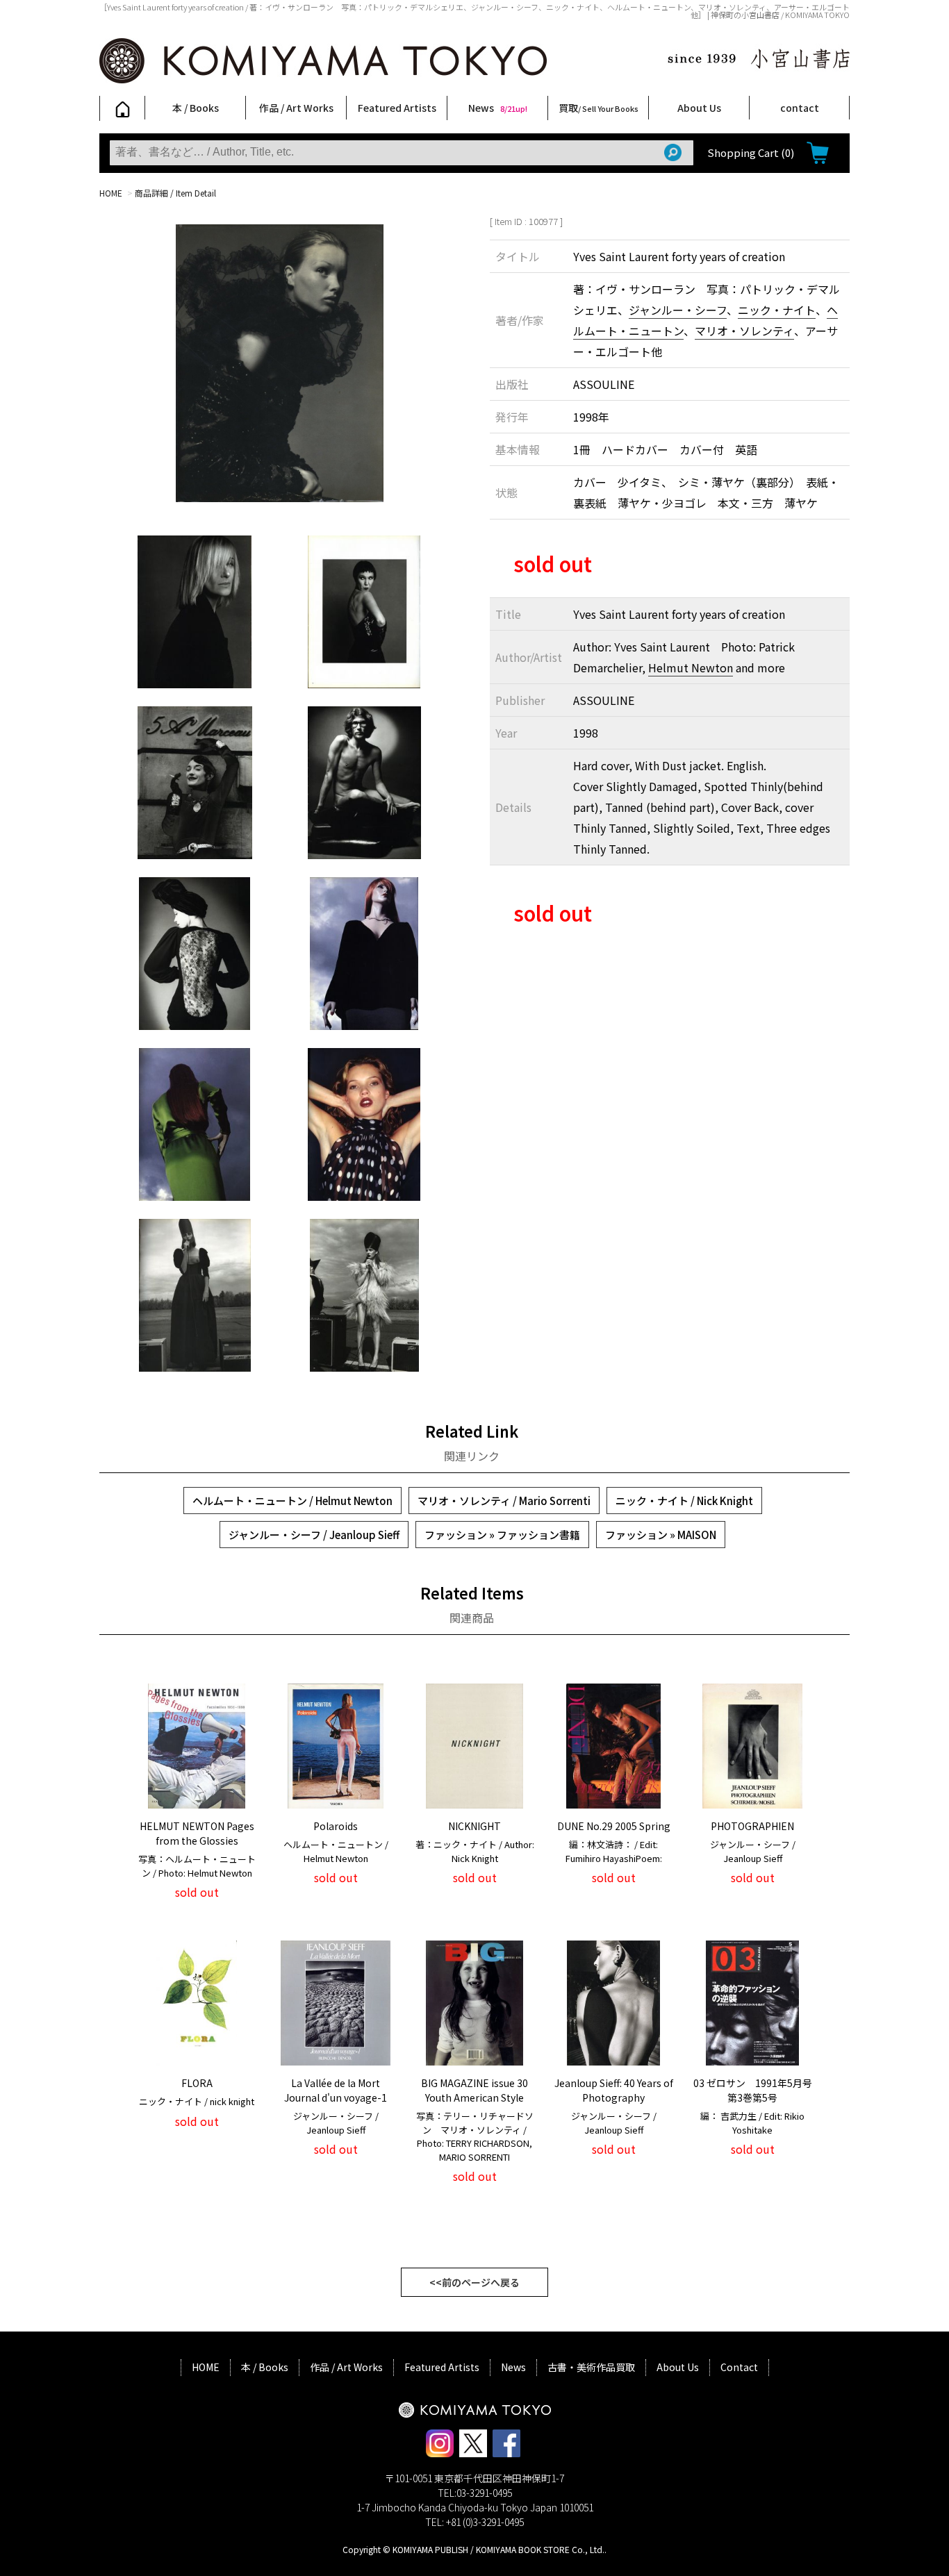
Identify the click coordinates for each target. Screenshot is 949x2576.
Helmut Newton (691, 667)
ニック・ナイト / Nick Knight (684, 1501)
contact (800, 108)
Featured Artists (397, 108)
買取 (599, 108)
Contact (739, 2367)
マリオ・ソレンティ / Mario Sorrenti (504, 1501)
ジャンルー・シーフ (678, 310)
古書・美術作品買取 (591, 2367)
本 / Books (196, 108)
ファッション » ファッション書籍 (502, 1535)
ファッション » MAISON (661, 1535)
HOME (111, 193)
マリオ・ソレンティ (744, 331)
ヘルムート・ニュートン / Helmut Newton (292, 1501)
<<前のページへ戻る (474, 2282)
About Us (699, 108)
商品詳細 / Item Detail (175, 193)
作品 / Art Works (296, 108)
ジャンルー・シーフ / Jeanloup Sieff (314, 1535)
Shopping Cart (751, 152)
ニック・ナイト (777, 310)
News (498, 108)
